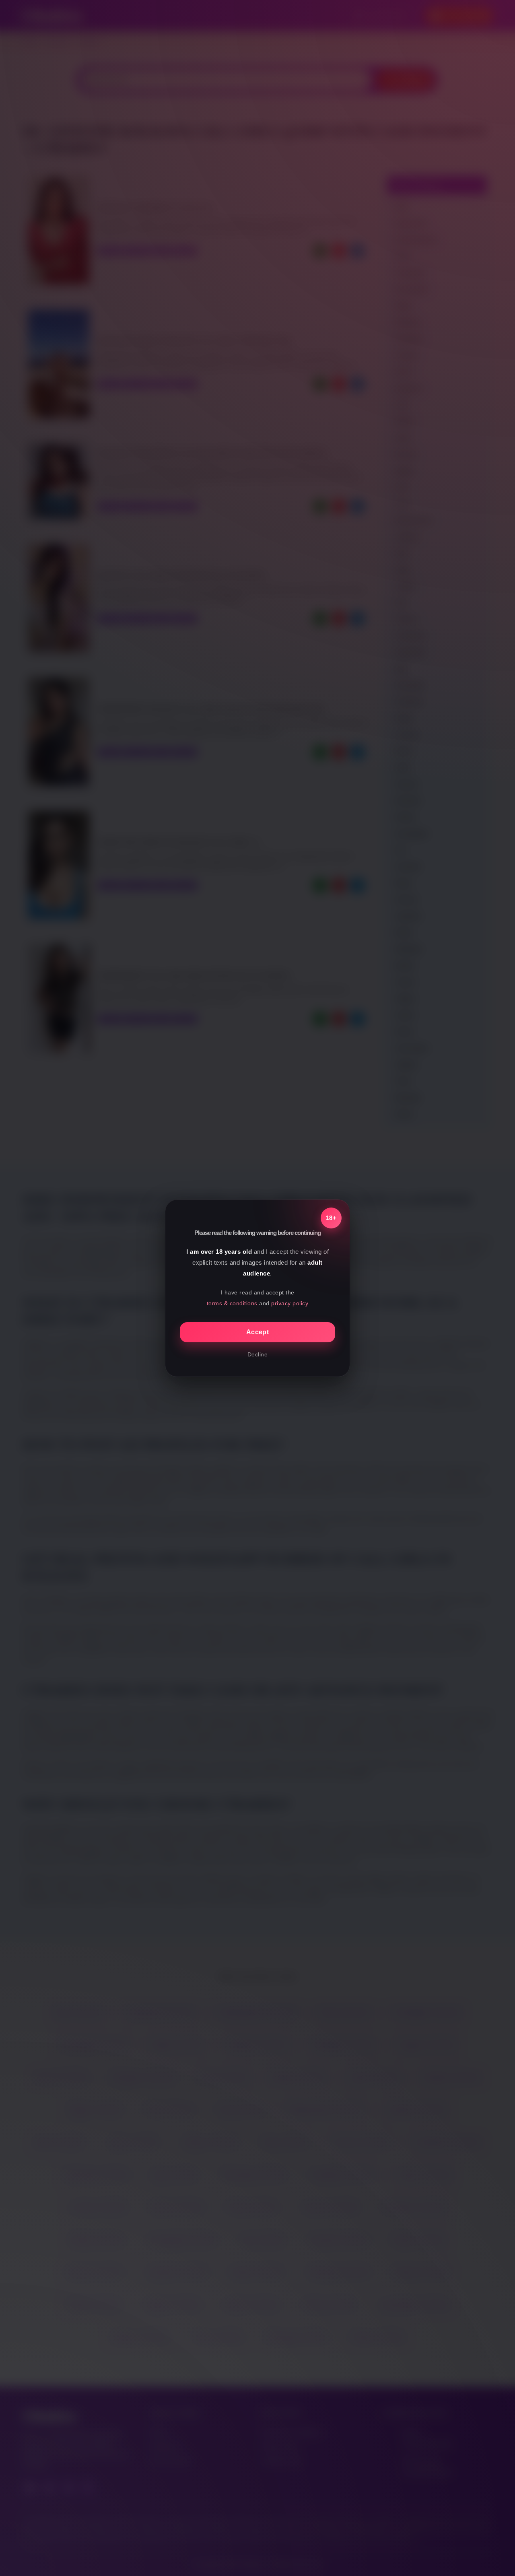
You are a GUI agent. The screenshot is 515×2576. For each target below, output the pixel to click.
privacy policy (290, 1303)
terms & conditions (232, 1303)
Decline (258, 1354)
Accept (257, 1332)
